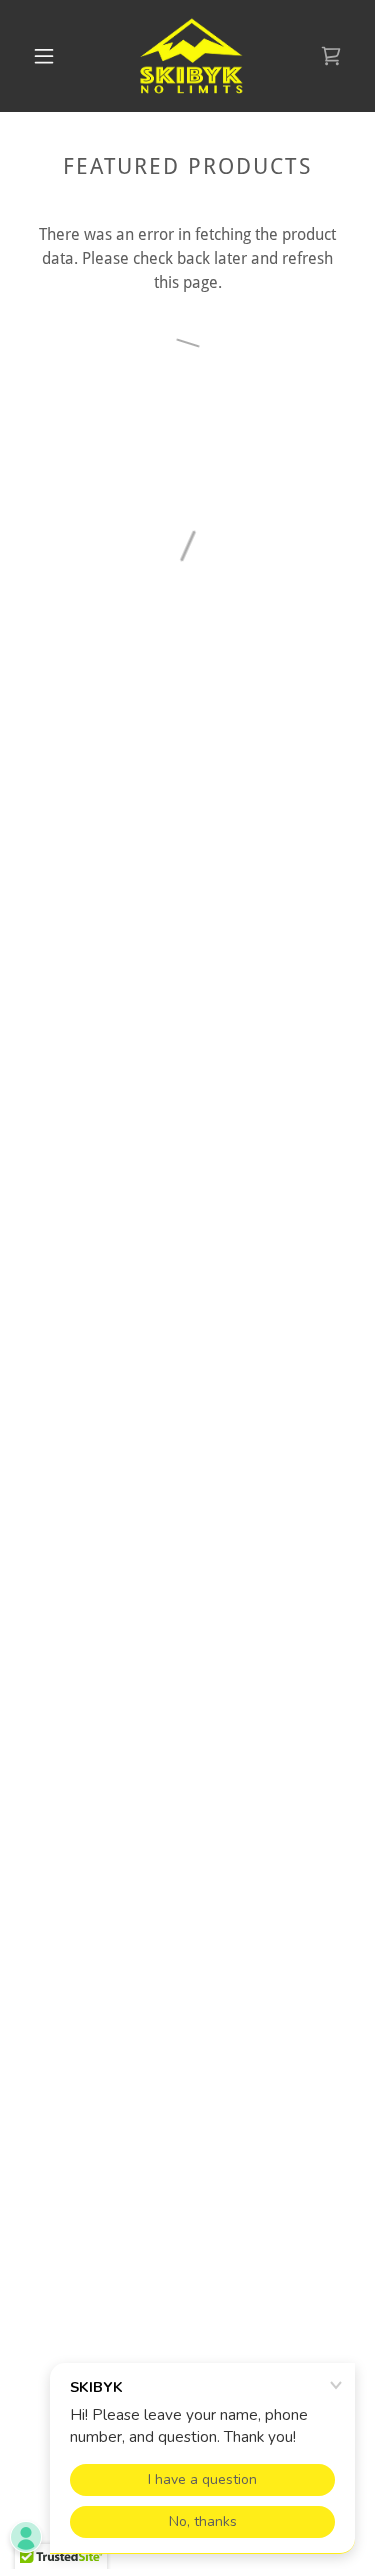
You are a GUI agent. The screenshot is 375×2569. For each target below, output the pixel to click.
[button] (44, 56)
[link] (191, 56)
